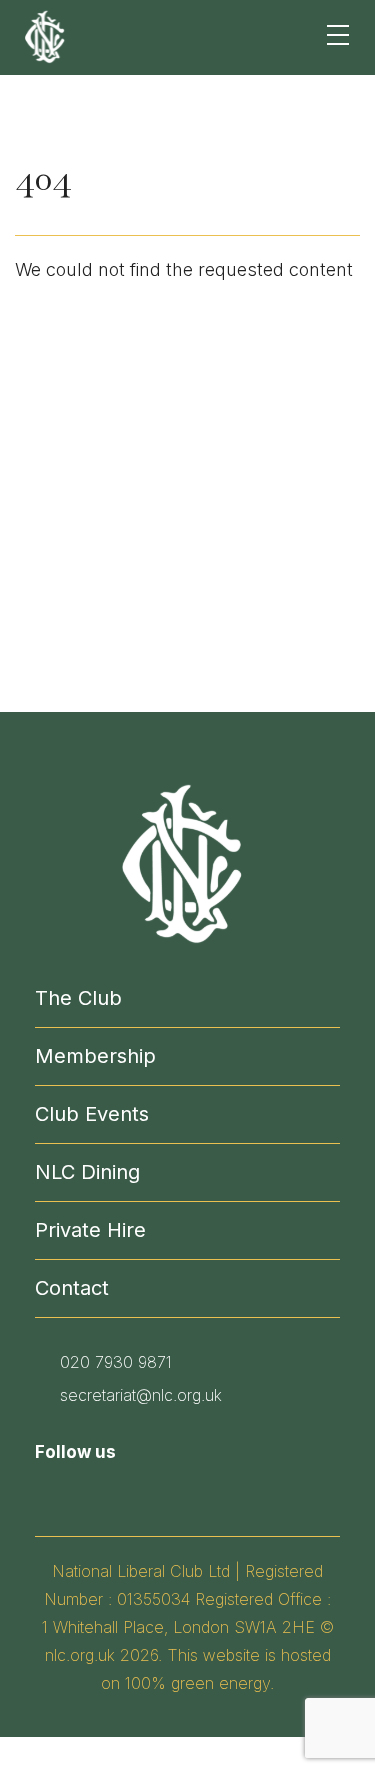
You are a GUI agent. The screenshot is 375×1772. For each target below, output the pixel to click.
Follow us (75, 1452)
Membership (95, 1056)
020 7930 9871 (116, 1362)
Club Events (92, 1114)
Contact (72, 1288)
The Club (78, 998)
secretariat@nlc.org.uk (141, 1395)
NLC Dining (87, 1172)
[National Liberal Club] (46, 35)
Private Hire (90, 1230)
